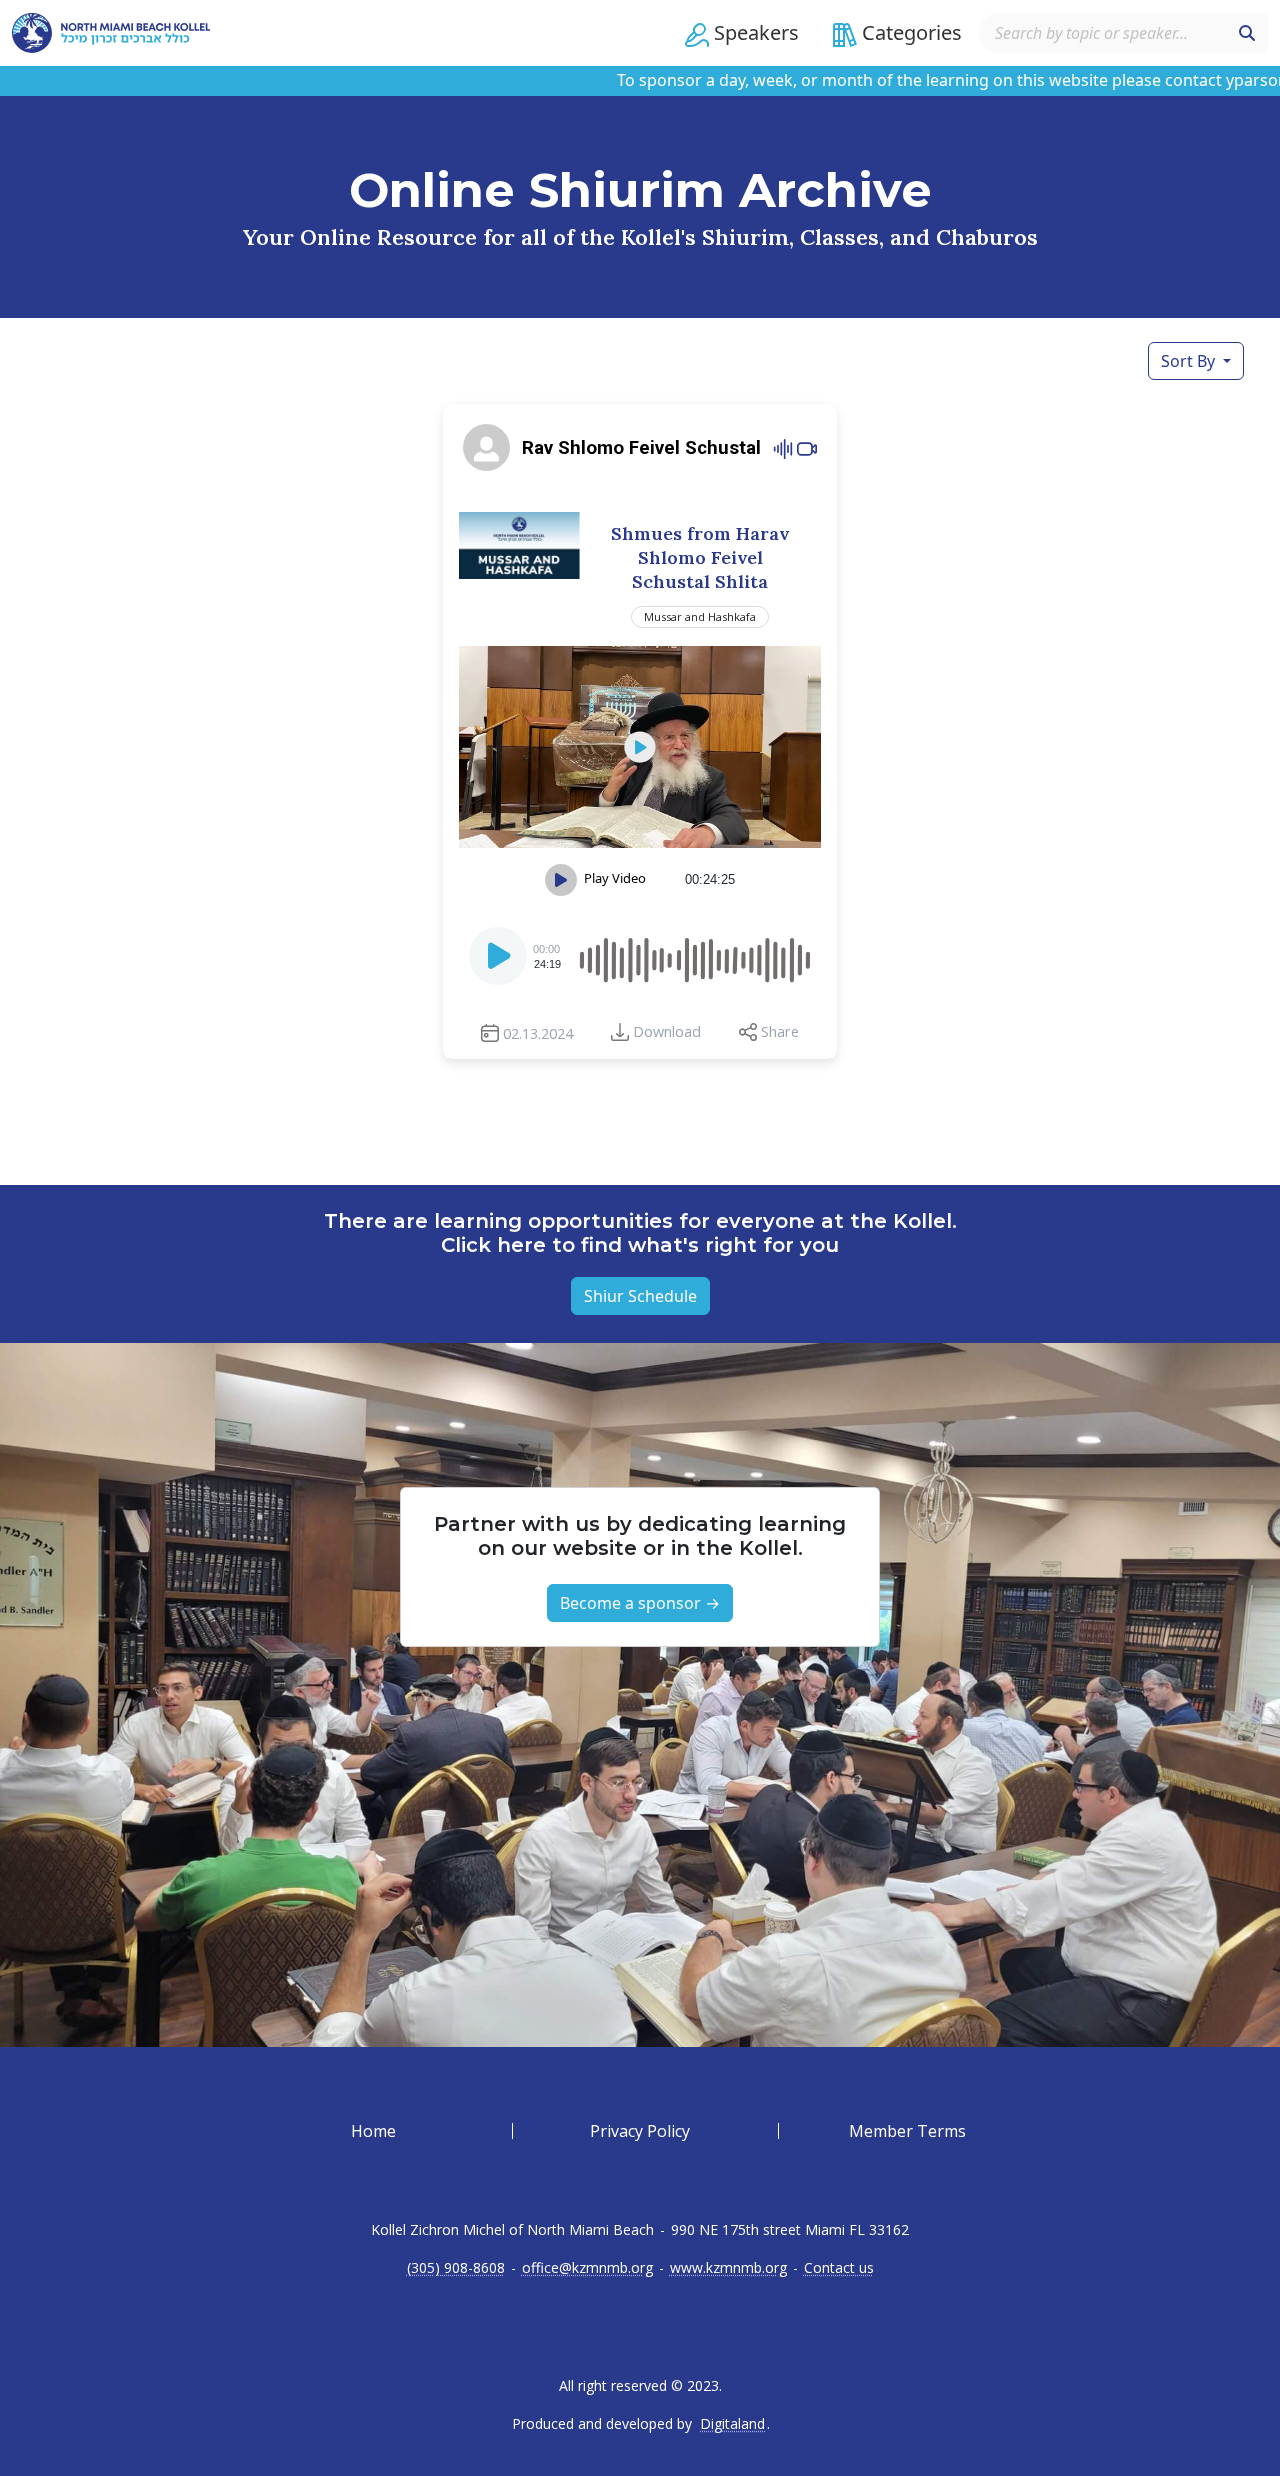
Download (667, 1031)
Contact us (839, 2268)
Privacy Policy (640, 2131)
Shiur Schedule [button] (640, 1296)
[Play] (500, 962)
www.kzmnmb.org (728, 2268)
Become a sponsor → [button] (640, 1603)
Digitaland (732, 2424)
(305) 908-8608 (456, 2268)
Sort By (1190, 361)
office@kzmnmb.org (587, 2268)
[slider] (694, 956)
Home (373, 2131)
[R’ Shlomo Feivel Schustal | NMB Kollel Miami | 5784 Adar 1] (640, 747)
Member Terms (907, 2131)
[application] (640, 956)
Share (780, 1031)
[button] (742, 33)
